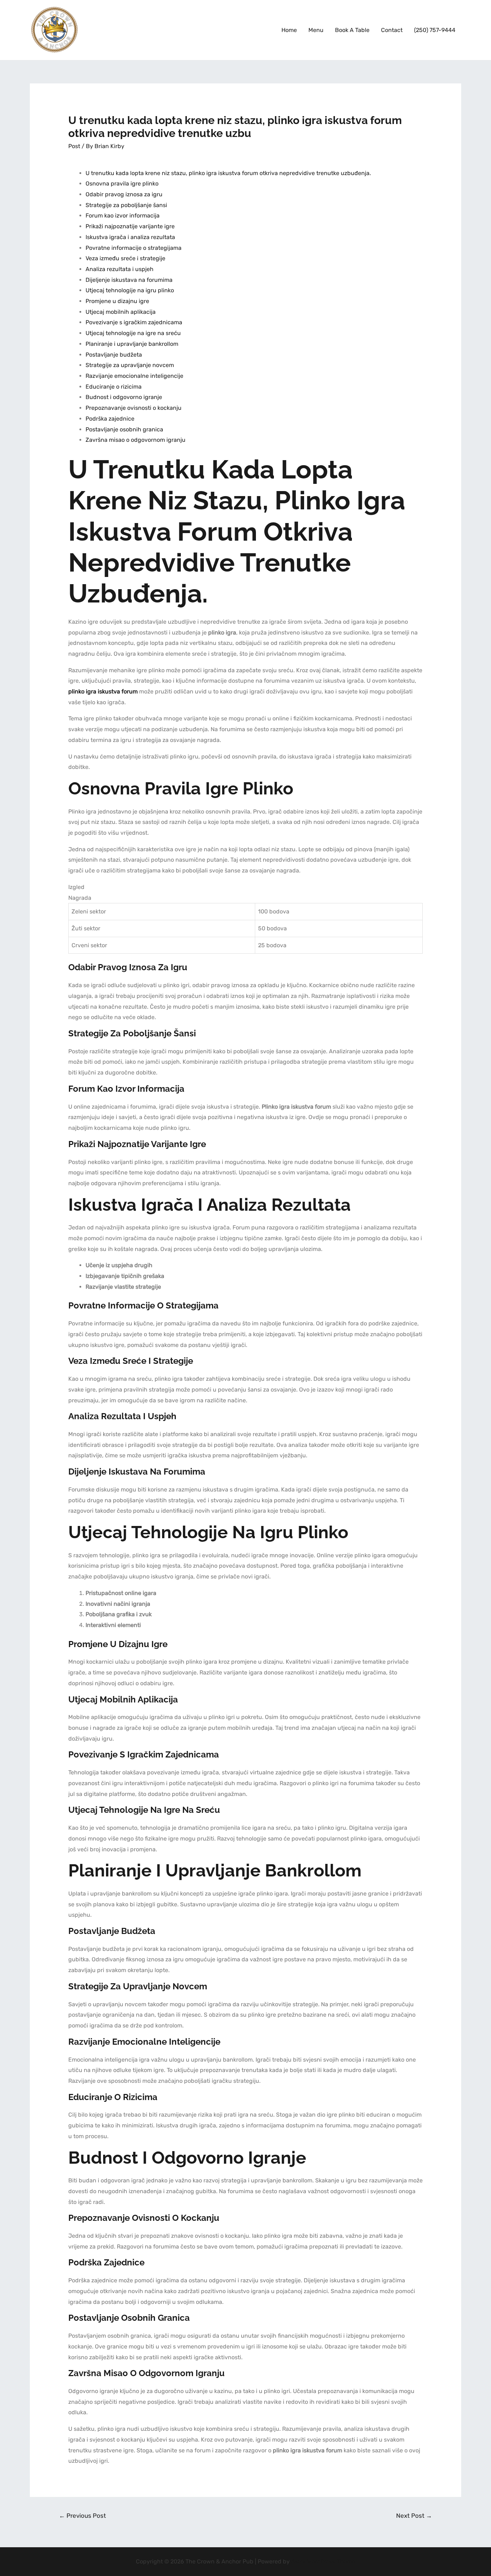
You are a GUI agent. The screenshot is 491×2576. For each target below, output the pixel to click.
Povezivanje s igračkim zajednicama (134, 322)
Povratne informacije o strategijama (134, 248)
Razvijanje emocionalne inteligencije (134, 376)
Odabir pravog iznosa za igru (124, 194)
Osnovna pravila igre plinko (122, 184)
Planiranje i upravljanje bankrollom (132, 344)
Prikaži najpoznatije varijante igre (130, 226)
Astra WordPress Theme (323, 2561)
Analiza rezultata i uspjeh (120, 269)
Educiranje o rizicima (114, 387)
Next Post (414, 2516)
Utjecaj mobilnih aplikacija (121, 312)
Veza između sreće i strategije (125, 258)
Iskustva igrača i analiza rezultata (130, 237)
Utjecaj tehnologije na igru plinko (130, 290)
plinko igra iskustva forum (103, 691)
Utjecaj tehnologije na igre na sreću (133, 333)
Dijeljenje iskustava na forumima (129, 280)
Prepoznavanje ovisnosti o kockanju (134, 408)
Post (74, 146)
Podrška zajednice (110, 419)
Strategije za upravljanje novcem (130, 365)
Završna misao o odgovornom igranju (136, 440)
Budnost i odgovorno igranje (124, 397)
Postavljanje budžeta (114, 355)
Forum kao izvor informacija (123, 216)
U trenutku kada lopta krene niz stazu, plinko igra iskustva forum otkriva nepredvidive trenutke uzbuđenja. (228, 173)
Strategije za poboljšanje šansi (126, 205)
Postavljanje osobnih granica (124, 429)
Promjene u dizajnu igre (117, 301)
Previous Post (82, 2516)
